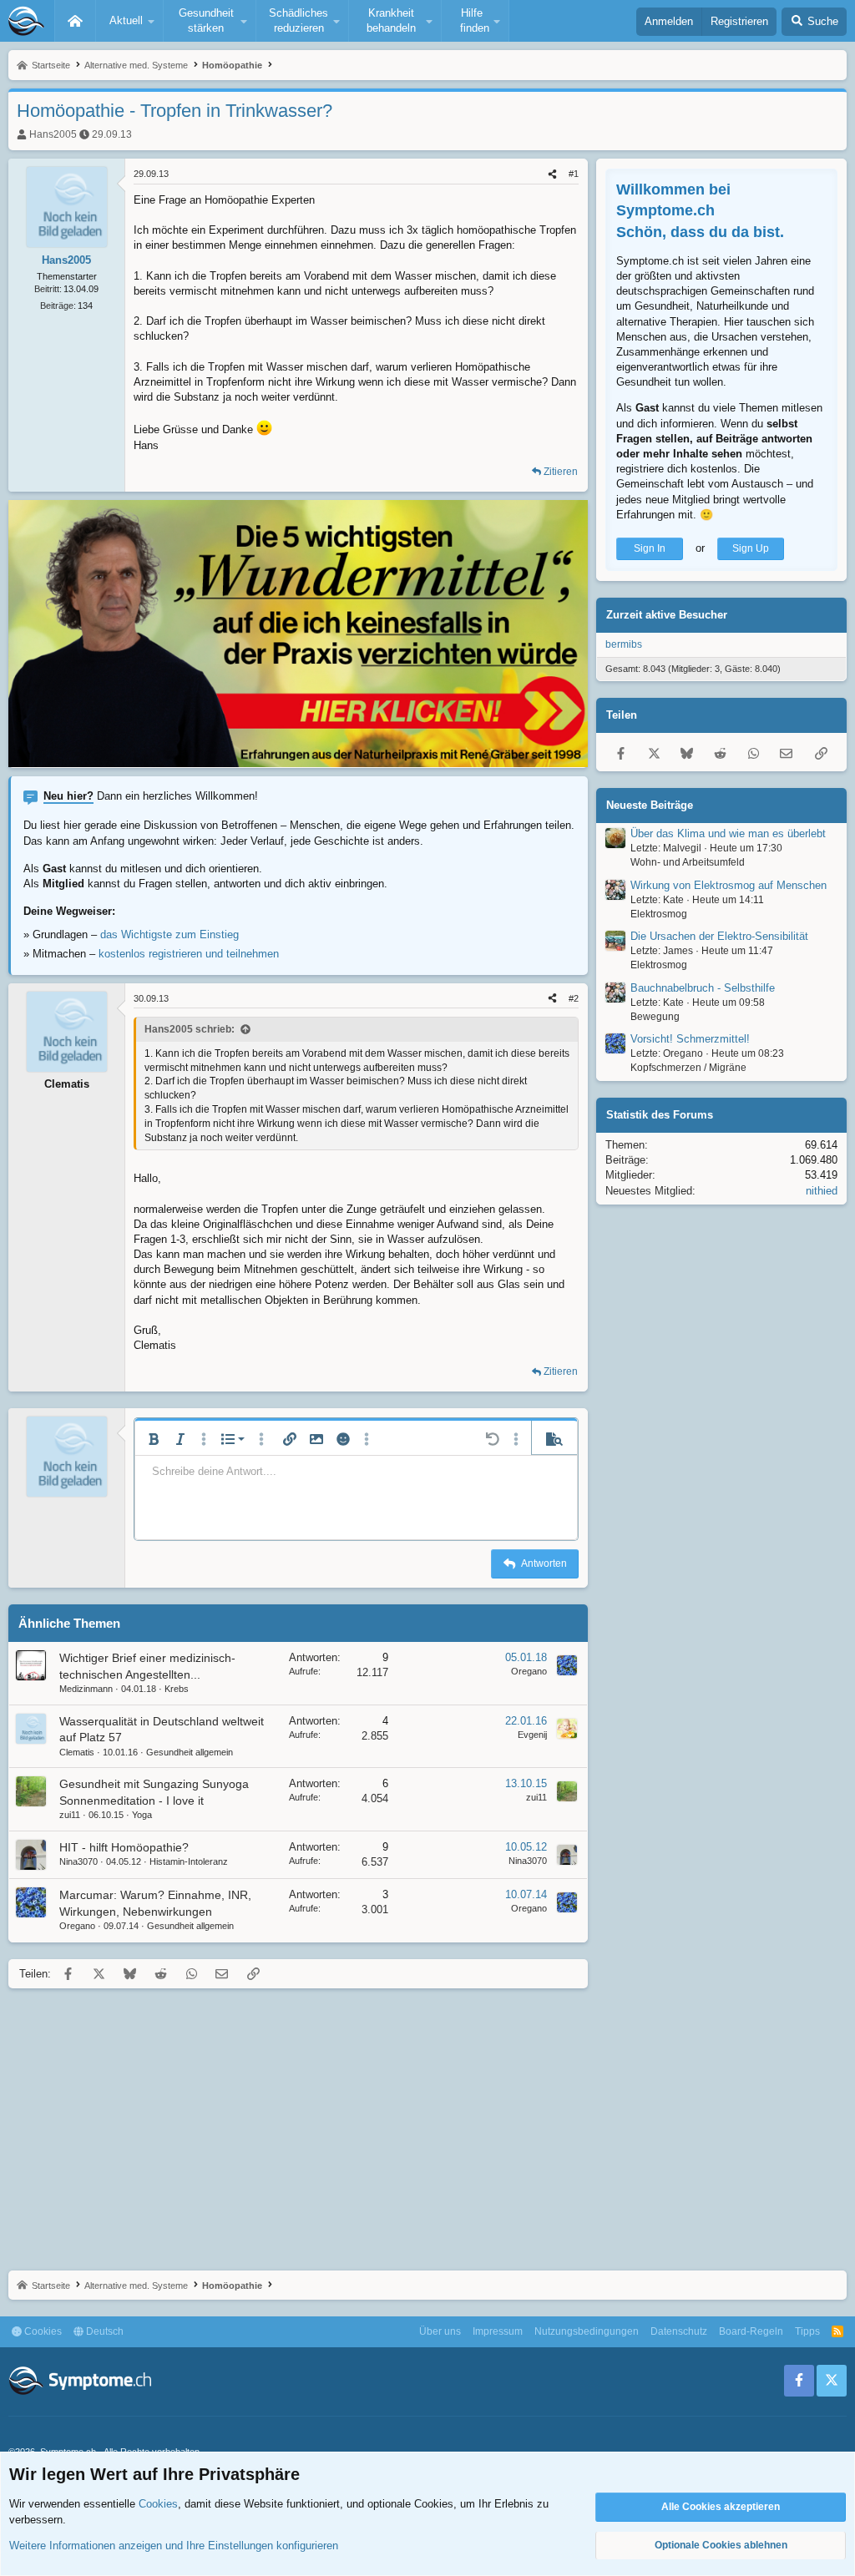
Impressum (498, 2331)
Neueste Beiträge (650, 805)
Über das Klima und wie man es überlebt (728, 833)
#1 (574, 174)
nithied (822, 1191)
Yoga (142, 1815)
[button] (129, 21)
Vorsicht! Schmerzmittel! (690, 1039)
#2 (574, 998)
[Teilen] (552, 174)
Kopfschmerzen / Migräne (688, 1068)
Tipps (807, 2331)
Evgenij (532, 1735)
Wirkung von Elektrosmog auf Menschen (729, 885)
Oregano (529, 1671)
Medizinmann (86, 1689)
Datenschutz (679, 2331)
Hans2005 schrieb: (190, 1029)
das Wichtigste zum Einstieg (169, 934)
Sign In (650, 548)
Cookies (42, 2331)
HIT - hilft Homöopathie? (124, 1847)
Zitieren (561, 472)
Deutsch (104, 2331)
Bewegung (655, 1017)
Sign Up (751, 548)
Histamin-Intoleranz (189, 1861)
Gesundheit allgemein (190, 1752)
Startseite (75, 21)
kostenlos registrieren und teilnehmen (189, 954)
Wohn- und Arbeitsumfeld (688, 862)
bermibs (624, 644)
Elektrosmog (659, 914)
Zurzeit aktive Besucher (667, 615)
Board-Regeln (751, 2331)
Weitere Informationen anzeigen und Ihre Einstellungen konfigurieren (174, 2546)
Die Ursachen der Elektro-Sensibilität (719, 936)
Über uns (440, 2331)
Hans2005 (53, 134)
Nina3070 (78, 1861)
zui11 (70, 1815)
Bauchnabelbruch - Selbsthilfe (703, 988)
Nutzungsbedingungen (587, 2331)
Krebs (177, 1689)
